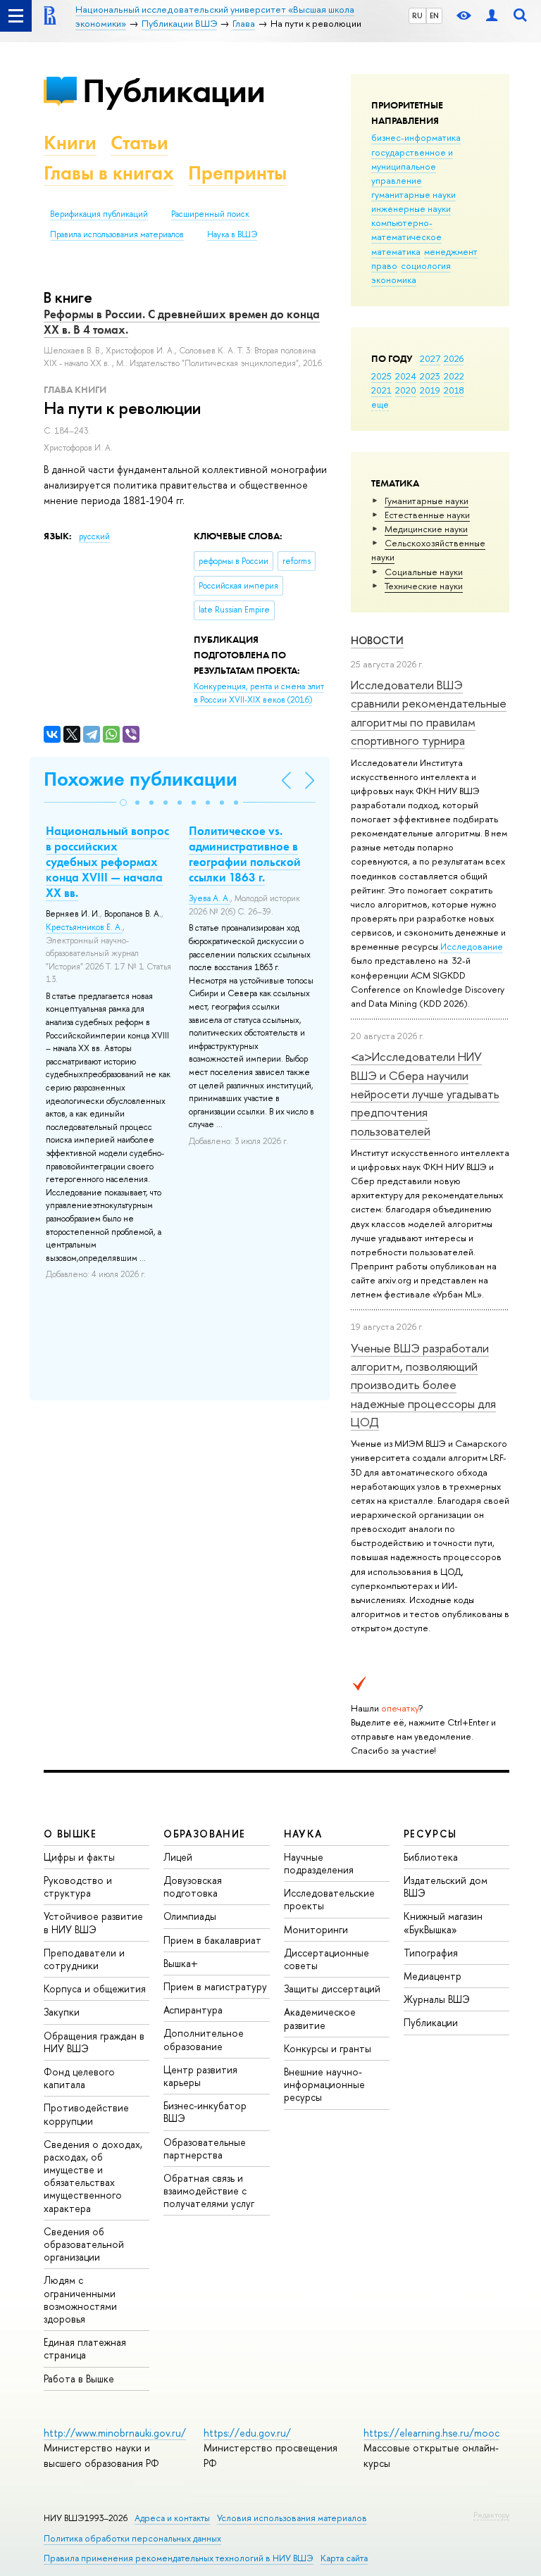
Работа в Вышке (79, 2379)
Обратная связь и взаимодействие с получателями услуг (209, 2191)
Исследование (472, 946)
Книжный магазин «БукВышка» (443, 1922)
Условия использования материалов (292, 2518)
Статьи (139, 143)
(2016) (259, 693)
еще (380, 404)
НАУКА (303, 1834)
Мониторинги (316, 1929)
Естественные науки (427, 515)
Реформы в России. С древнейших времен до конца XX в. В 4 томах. (182, 322)
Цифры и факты (79, 1857)
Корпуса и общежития (95, 1988)
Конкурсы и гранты (328, 2048)
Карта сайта (344, 2558)
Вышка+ (181, 1963)
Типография (431, 1953)
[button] (123, 803)
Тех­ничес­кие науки (424, 586)
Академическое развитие (320, 2018)
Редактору (491, 2515)
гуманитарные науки (413, 194)
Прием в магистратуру (215, 1986)
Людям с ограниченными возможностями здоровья (80, 2299)
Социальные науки (424, 572)
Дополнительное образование (204, 2039)
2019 (430, 390)
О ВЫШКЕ (70, 1834)
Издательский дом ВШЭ (446, 1886)
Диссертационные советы (327, 1959)
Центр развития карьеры (200, 2076)
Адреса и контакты (172, 2518)
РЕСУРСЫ (430, 1834)
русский (94, 536)
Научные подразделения (319, 1863)
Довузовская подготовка (193, 1886)
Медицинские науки (426, 529)
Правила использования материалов (117, 234)
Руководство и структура (78, 1886)
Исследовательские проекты (329, 1899)
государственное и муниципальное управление (412, 166)
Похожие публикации (141, 779)
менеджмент (451, 251)
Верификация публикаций (99, 214)
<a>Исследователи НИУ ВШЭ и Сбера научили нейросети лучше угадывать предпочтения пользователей (425, 1093)
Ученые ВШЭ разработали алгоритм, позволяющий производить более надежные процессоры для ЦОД (423, 1385)
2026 (454, 358)
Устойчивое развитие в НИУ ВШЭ (93, 1922)
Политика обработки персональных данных (132, 2538)
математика (396, 251)
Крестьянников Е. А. (84, 927)
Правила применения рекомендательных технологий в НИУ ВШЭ (179, 2558)
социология (426, 265)
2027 (430, 358)
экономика (394, 279)
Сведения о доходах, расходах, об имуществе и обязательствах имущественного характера (93, 2176)
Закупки (62, 2012)
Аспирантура (193, 2010)
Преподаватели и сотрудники (84, 1959)
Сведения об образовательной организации (84, 2244)
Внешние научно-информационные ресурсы (324, 2084)
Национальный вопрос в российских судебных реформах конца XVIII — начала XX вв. (107, 862)
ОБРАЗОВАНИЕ (204, 1834)
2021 (381, 390)
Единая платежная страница (85, 2348)
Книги (70, 143)
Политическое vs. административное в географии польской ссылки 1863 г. (245, 854)
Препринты (237, 173)
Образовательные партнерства (205, 2148)
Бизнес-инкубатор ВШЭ (205, 2112)
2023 (430, 376)
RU (417, 15)
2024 (406, 376)
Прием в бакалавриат (212, 1940)
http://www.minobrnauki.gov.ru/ (115, 2433)
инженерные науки (411, 208)
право (384, 265)
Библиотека (431, 1857)
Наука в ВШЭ (232, 234)
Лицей (178, 1857)
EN (434, 15)
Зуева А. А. (210, 898)
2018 (454, 390)
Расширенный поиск (210, 214)
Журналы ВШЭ (437, 1999)
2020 (406, 390)
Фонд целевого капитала (79, 2078)
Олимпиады (190, 1916)
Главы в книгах (109, 173)
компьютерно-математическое (406, 230)
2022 (454, 376)
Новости (377, 640)
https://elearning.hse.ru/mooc (431, 2433)
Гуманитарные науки (427, 501)
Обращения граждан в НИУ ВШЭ (94, 2042)
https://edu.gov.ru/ (247, 2433)
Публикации (174, 90)
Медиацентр (433, 1976)
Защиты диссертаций (332, 1988)
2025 (381, 376)
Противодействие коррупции (86, 2114)
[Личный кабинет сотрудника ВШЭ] (492, 16)
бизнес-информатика (416, 137)
